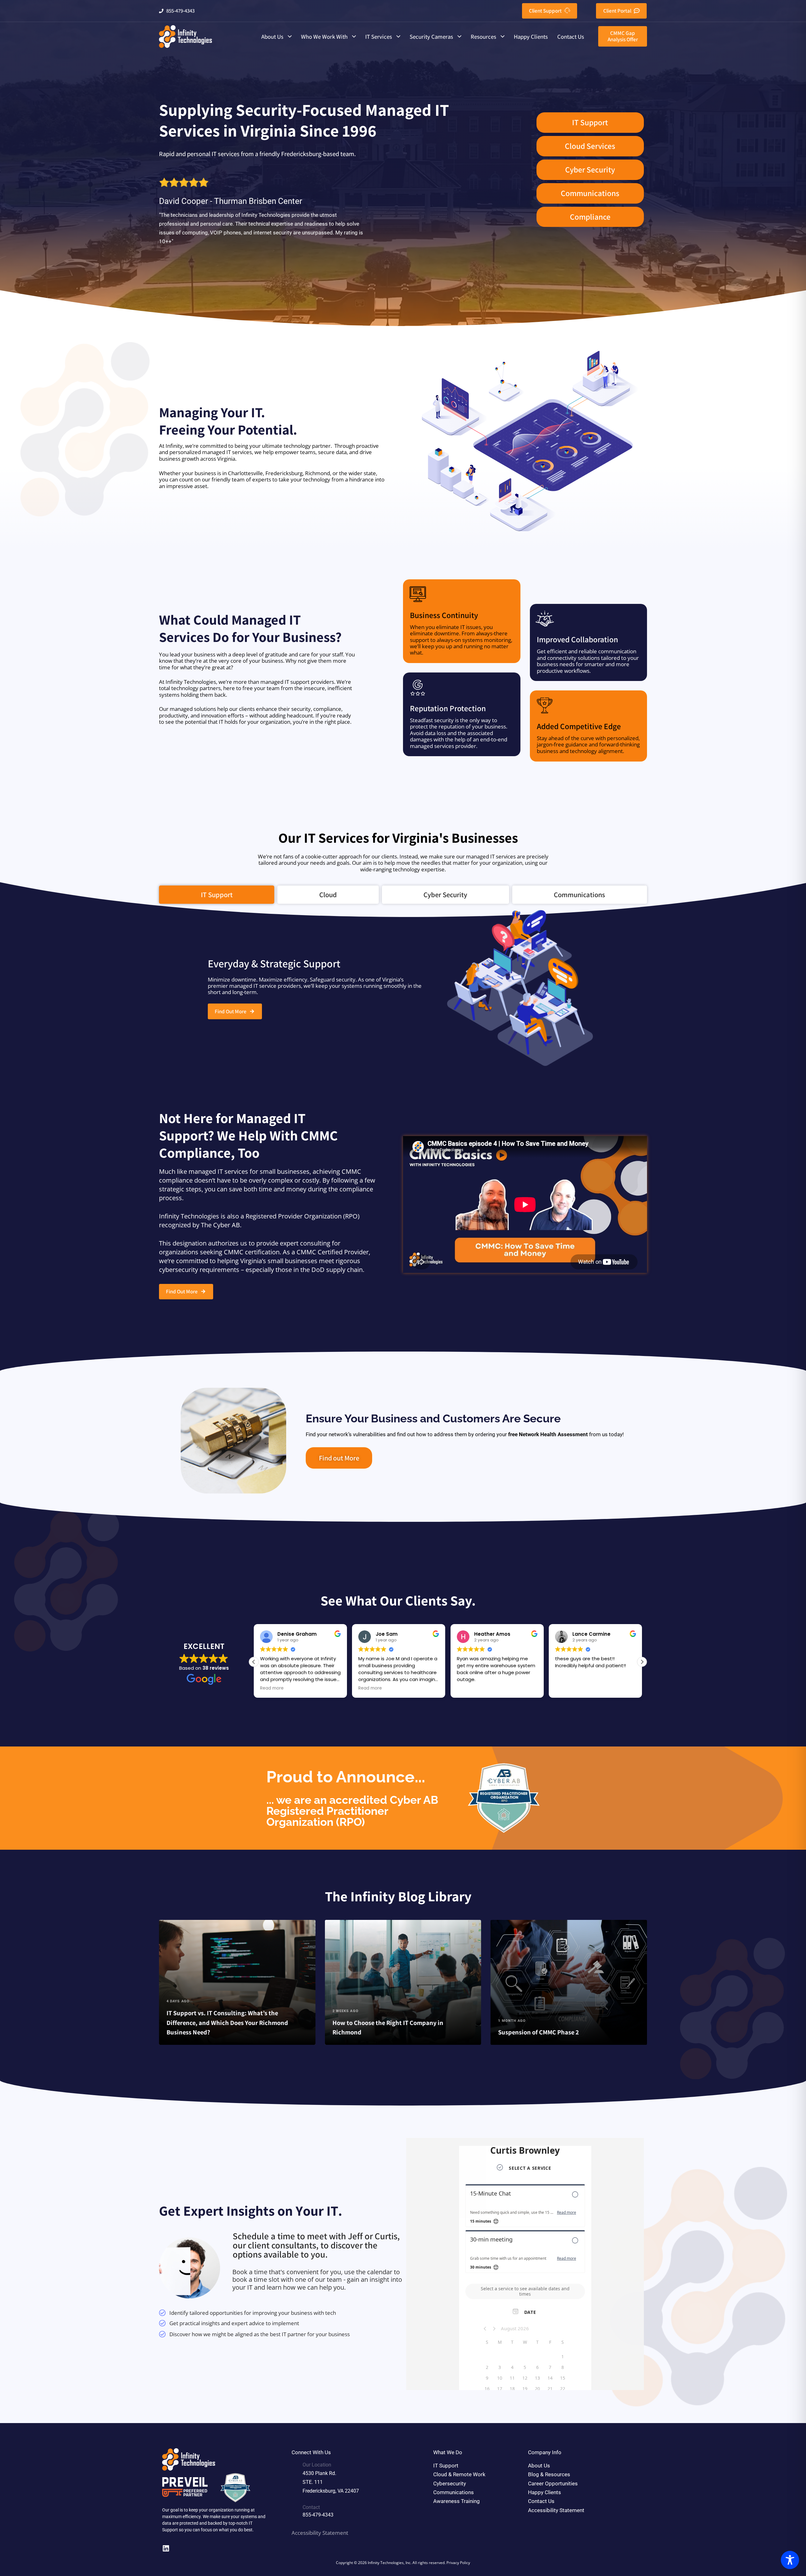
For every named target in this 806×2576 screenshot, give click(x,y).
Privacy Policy (458, 2562)
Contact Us (571, 37)
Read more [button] (272, 1688)
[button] (642, 1662)
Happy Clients (531, 37)
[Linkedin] (166, 2548)
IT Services (379, 37)
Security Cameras (431, 37)
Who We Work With (324, 37)
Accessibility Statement (320, 2533)
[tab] (217, 895)
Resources (483, 37)
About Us (272, 37)
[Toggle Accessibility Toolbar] (790, 2560)
